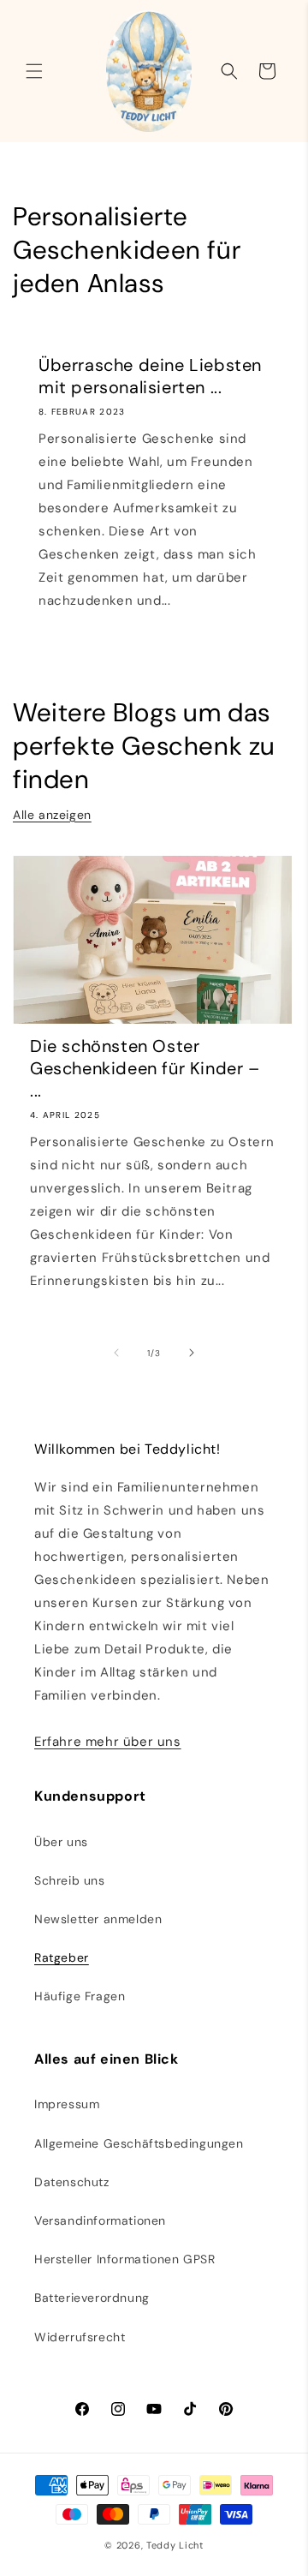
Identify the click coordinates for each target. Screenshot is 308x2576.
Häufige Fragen (80, 1996)
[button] (34, 71)
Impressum (67, 2104)
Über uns (61, 1842)
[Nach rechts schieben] (192, 1353)
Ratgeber (62, 1957)
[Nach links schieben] (116, 1353)
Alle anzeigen (52, 815)
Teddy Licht (175, 2545)
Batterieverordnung (92, 2298)
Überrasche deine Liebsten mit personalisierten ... (150, 376)
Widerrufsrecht (80, 2337)
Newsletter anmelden (98, 1919)
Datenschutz (72, 2182)
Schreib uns (70, 1880)
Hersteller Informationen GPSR (124, 2259)
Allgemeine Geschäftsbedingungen (139, 2143)
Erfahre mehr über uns (108, 1742)
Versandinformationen (100, 2220)
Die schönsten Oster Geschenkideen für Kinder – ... (145, 1068)
